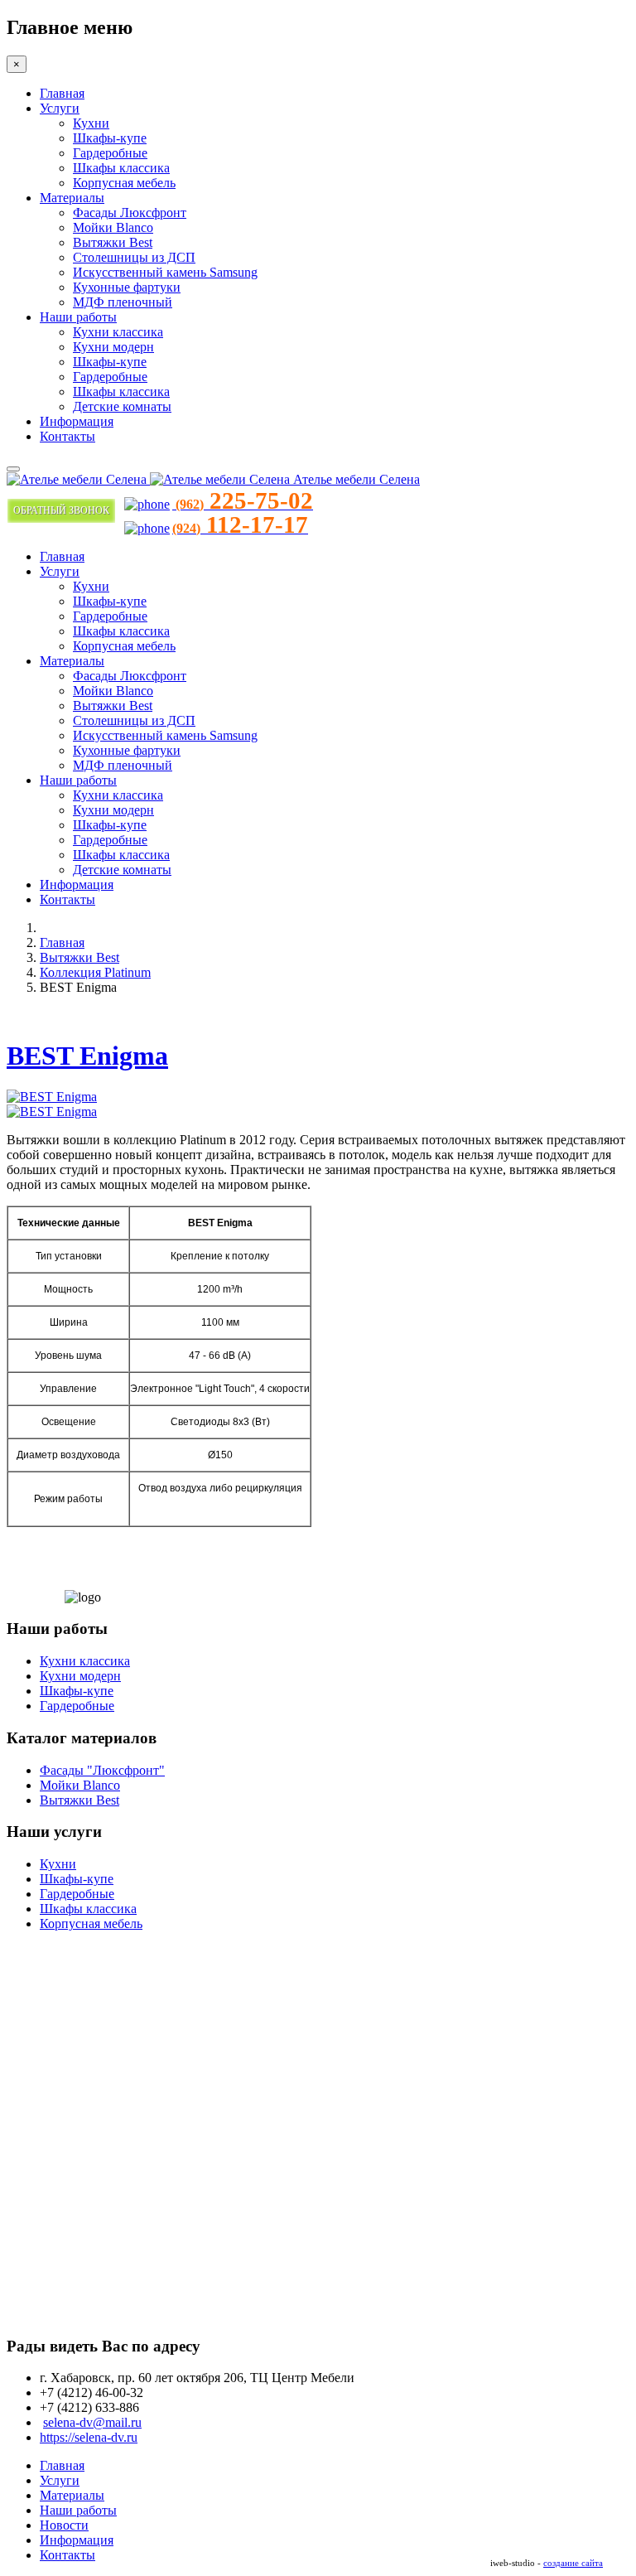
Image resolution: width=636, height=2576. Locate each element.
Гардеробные (110, 153)
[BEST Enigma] (52, 1097)
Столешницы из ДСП (134, 257)
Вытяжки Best (113, 242)
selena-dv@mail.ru (92, 2422)
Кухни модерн (113, 347)
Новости (64, 2525)
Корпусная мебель (124, 183)
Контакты (67, 436)
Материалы (72, 198)
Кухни (91, 123)
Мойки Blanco (113, 227)
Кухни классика (118, 332)
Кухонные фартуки (127, 287)
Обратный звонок (61, 510)
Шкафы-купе (110, 138)
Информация (77, 421)
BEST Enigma (87, 1056)
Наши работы (78, 317)
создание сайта (573, 2563)
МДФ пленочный (123, 302)
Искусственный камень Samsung (165, 272)
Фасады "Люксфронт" (102, 1770)
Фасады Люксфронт (130, 213)
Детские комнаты (122, 406)
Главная (62, 93)
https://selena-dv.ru (89, 2437)
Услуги (60, 108)
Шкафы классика (121, 168)
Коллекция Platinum (95, 972)
